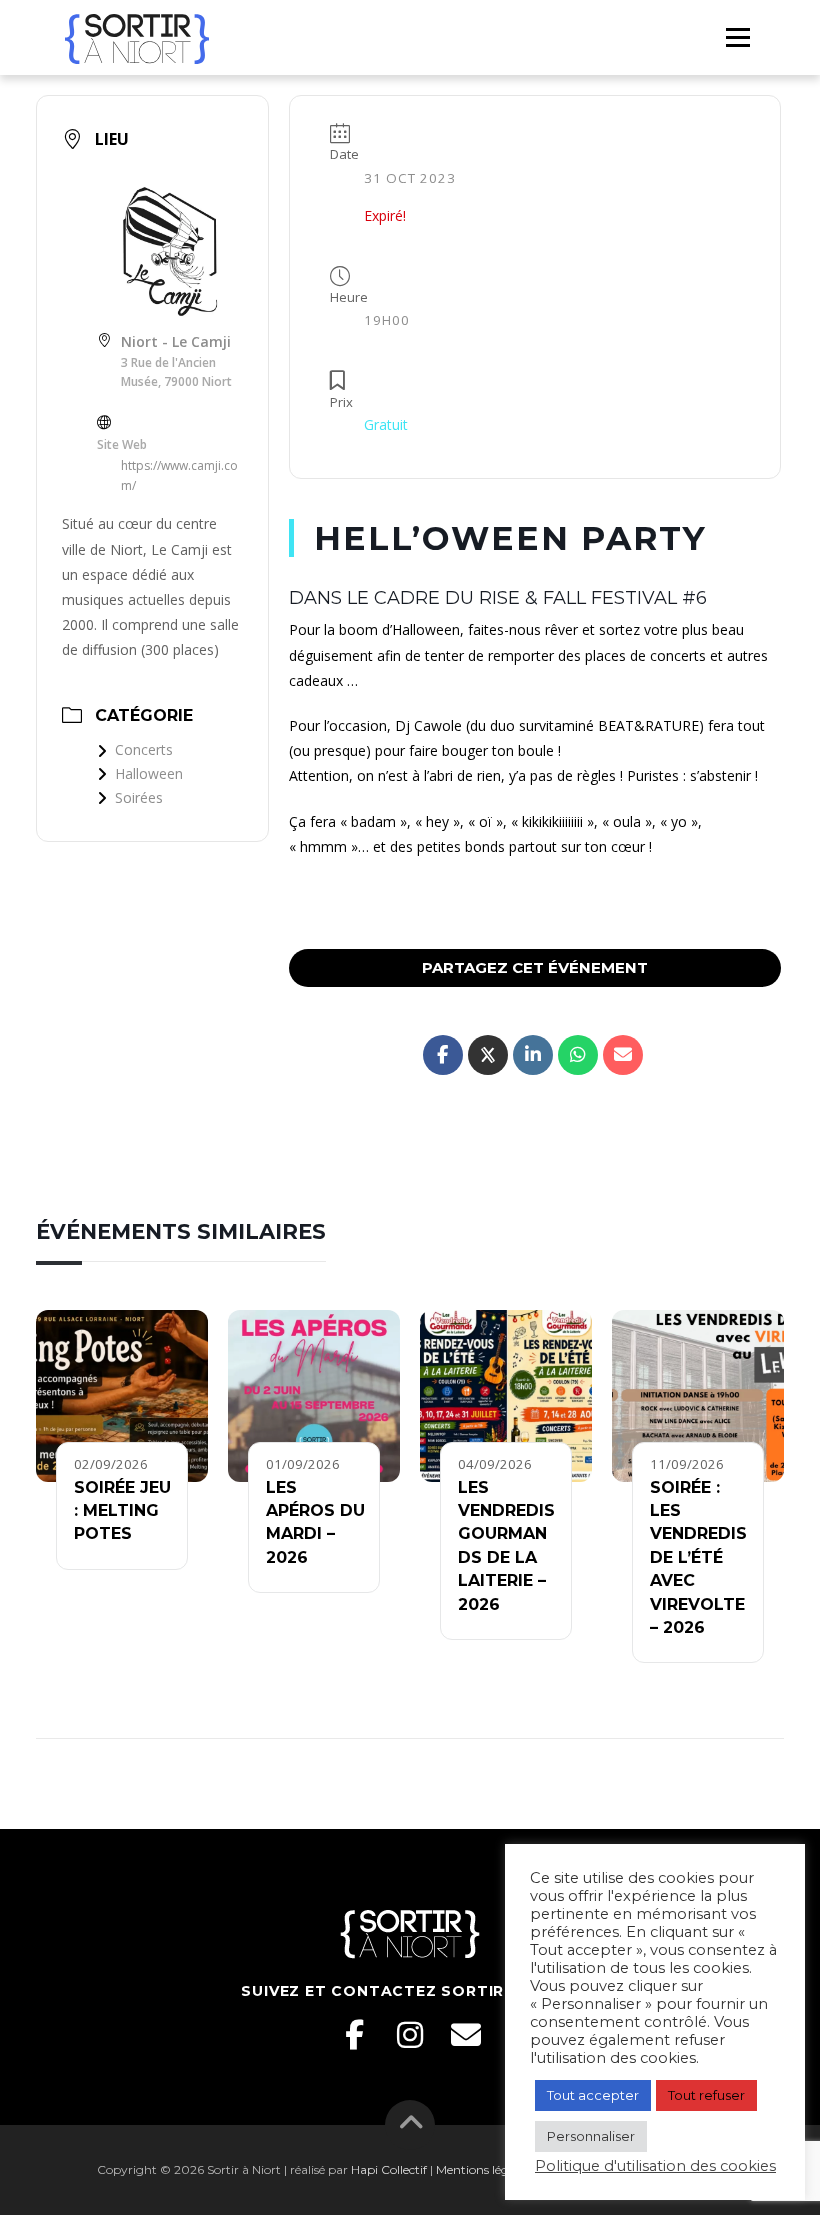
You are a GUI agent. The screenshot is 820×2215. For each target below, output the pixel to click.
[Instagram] (410, 2035)
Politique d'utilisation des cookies (655, 2166)
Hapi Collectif (389, 2169)
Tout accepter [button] (593, 2095)
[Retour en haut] (410, 2124)
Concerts (144, 749)
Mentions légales (483, 2169)
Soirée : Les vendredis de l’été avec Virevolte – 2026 (698, 1557)
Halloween (149, 773)
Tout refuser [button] (706, 2095)
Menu (737, 37)
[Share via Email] (623, 1055)
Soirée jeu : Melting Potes (122, 1511)
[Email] (466, 2035)
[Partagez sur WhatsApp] (578, 1055)
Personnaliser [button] (591, 2136)
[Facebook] (354, 2035)
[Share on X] (488, 1055)
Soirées (139, 797)
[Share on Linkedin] (533, 1055)
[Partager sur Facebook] (443, 1055)
